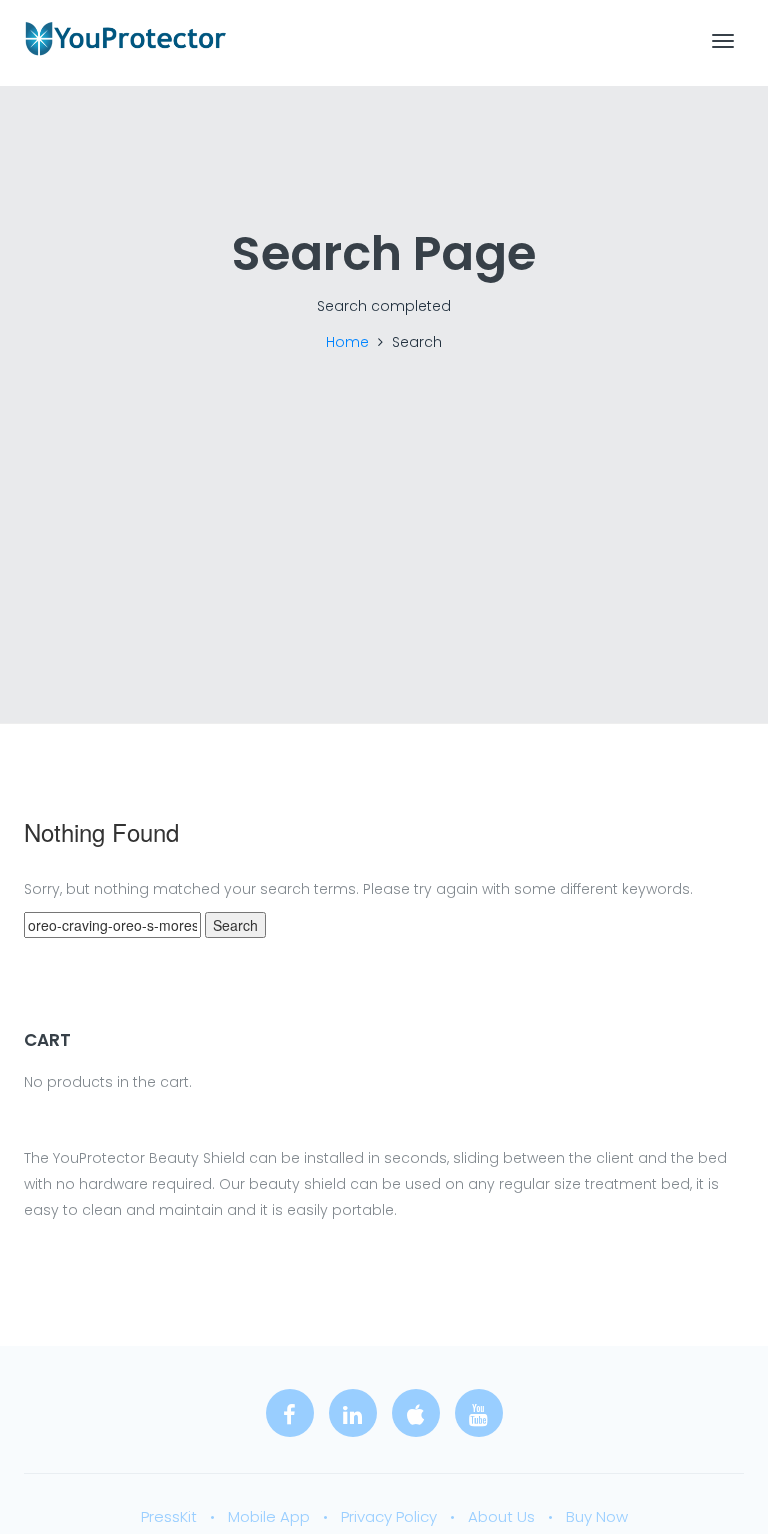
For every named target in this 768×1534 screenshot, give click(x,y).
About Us (501, 1516)
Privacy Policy (389, 1516)
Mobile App (269, 1516)
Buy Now (597, 1516)
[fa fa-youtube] (479, 1413)
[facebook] (290, 1413)
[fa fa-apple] (416, 1413)
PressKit (169, 1516)
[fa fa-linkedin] (353, 1413)
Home (347, 342)
